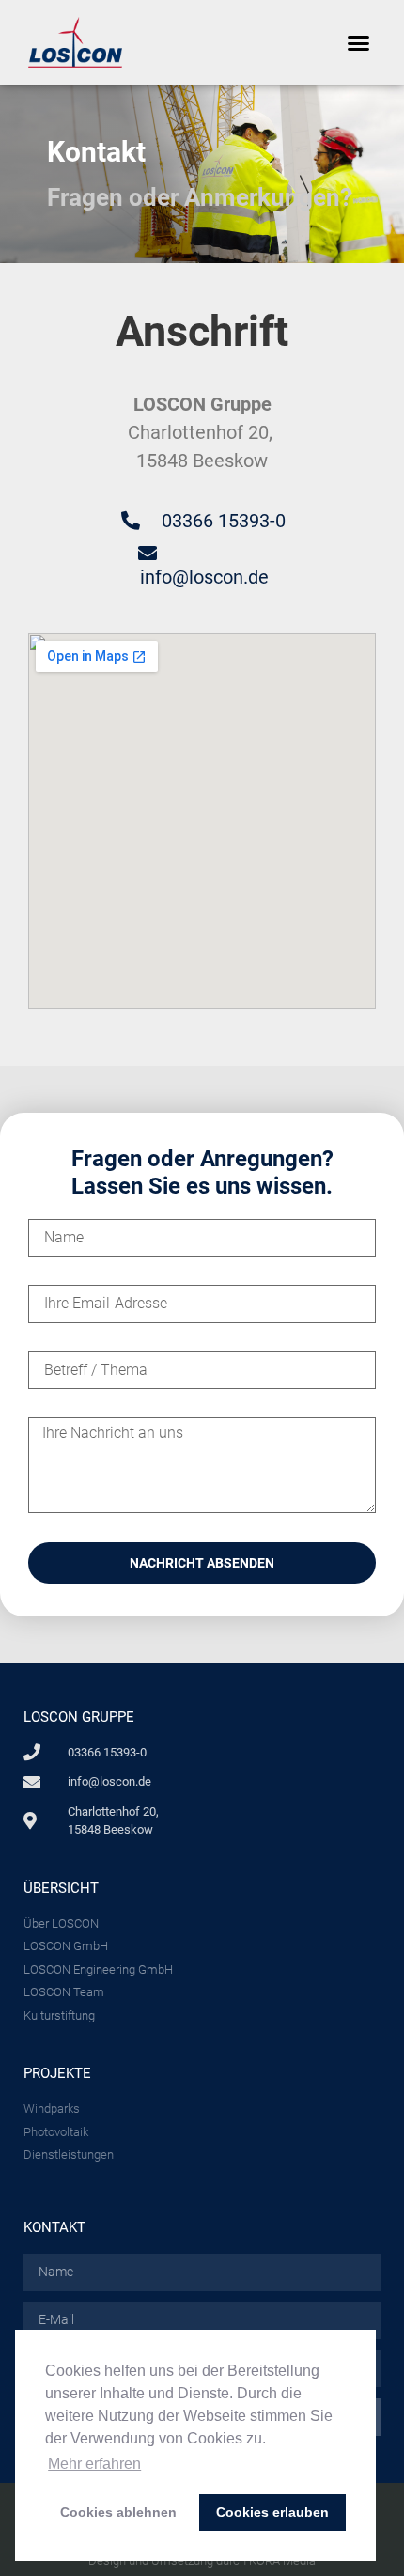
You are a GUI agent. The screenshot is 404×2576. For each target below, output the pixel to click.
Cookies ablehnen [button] (118, 2512)
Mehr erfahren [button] (94, 2464)
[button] (359, 42)
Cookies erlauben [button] (272, 2512)
